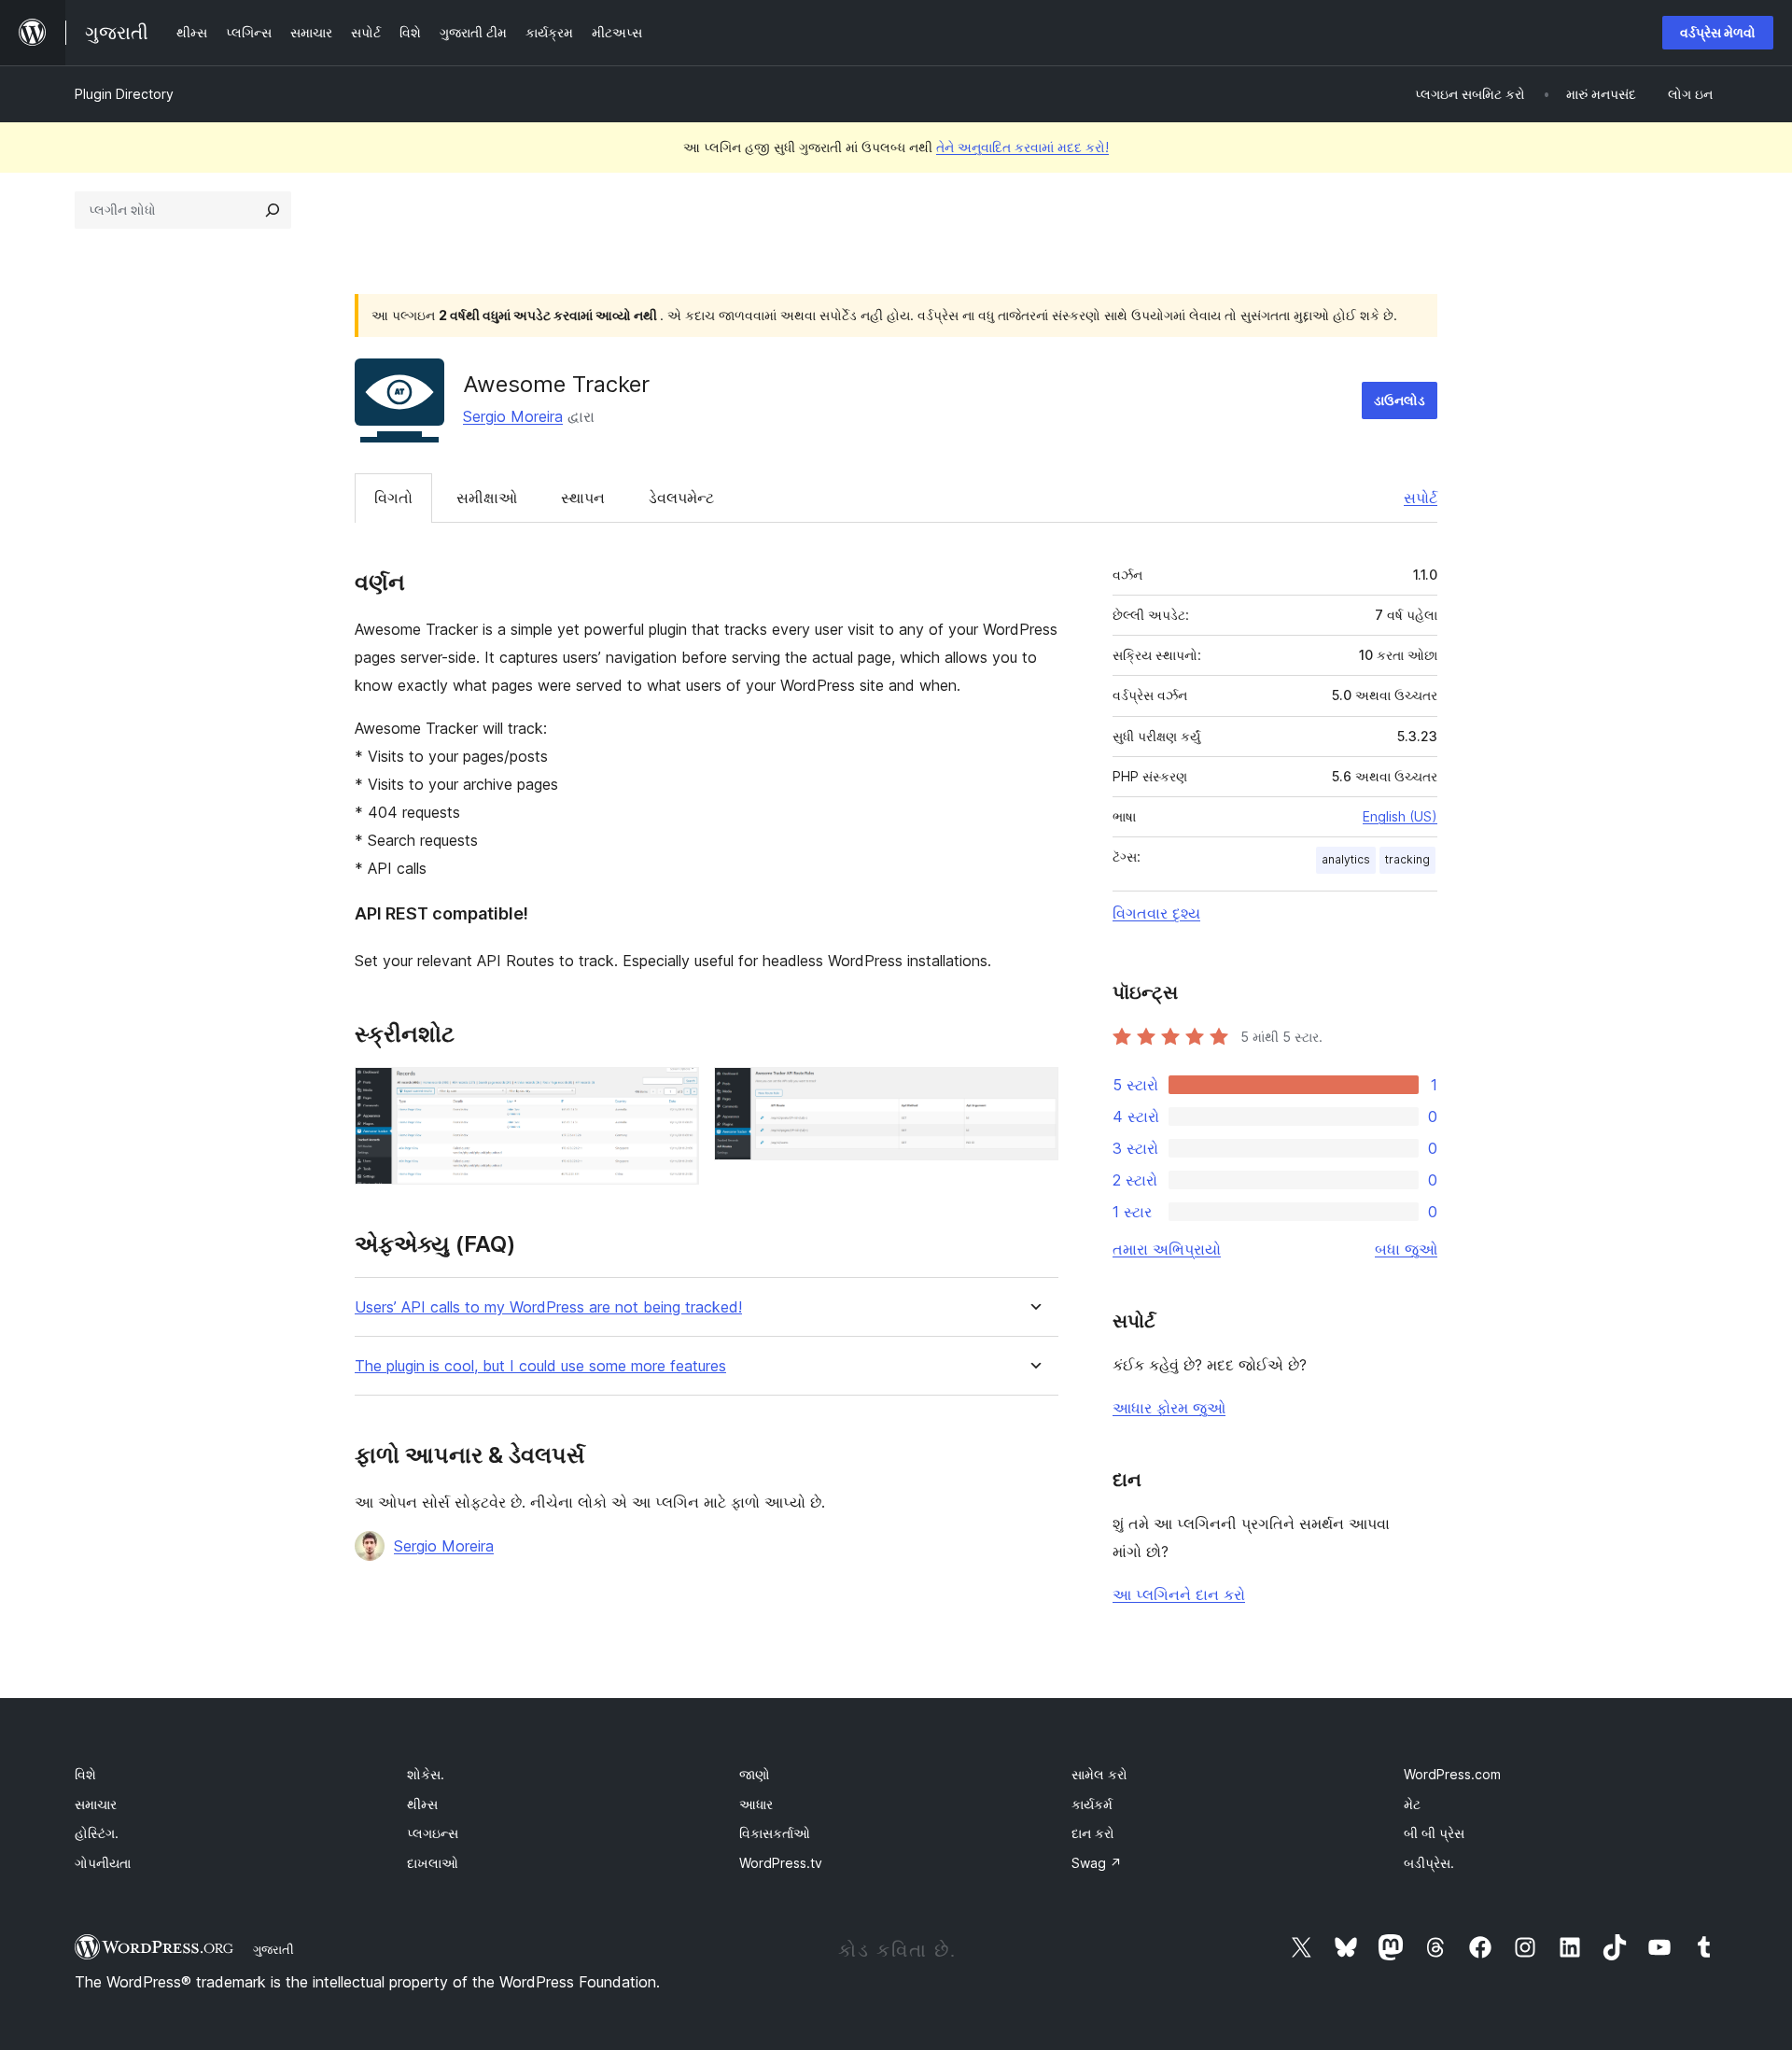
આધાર (756, 1804)
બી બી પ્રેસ (1434, 1833)
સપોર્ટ (1421, 498)
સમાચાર (96, 1804)
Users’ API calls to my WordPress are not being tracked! (548, 1307)
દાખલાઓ (433, 1863)
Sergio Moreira (513, 416)
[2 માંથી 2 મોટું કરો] (1033, 1092)
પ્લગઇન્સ (433, 1833)
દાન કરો (1093, 1833)
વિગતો (393, 498)
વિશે (85, 1774)
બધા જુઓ (1406, 1249)
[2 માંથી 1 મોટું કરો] (674, 1092)
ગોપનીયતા (103, 1863)
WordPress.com (1452, 1774)
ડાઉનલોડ (1400, 400)
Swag (1097, 1863)
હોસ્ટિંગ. (97, 1833)
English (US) (1400, 816)
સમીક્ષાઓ (487, 498)
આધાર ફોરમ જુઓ (1169, 1408)
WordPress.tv (781, 1863)
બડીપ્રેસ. (1429, 1863)
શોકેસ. (426, 1774)
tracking (1407, 859)
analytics (1346, 859)
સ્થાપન (583, 498)
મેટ (1412, 1804)
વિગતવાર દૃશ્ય (1156, 913)
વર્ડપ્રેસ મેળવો (1718, 32)
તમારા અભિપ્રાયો (1167, 1249)
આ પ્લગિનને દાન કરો (1179, 1594)
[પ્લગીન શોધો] (273, 210)
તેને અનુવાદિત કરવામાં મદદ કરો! (1022, 147)
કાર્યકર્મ (1092, 1804)
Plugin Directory (124, 94)
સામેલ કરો (1099, 1774)
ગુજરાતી (273, 1949)
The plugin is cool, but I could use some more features (540, 1366)
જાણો (755, 1774)
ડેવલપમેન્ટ (681, 498)
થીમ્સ (422, 1804)
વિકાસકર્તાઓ (775, 1833)
